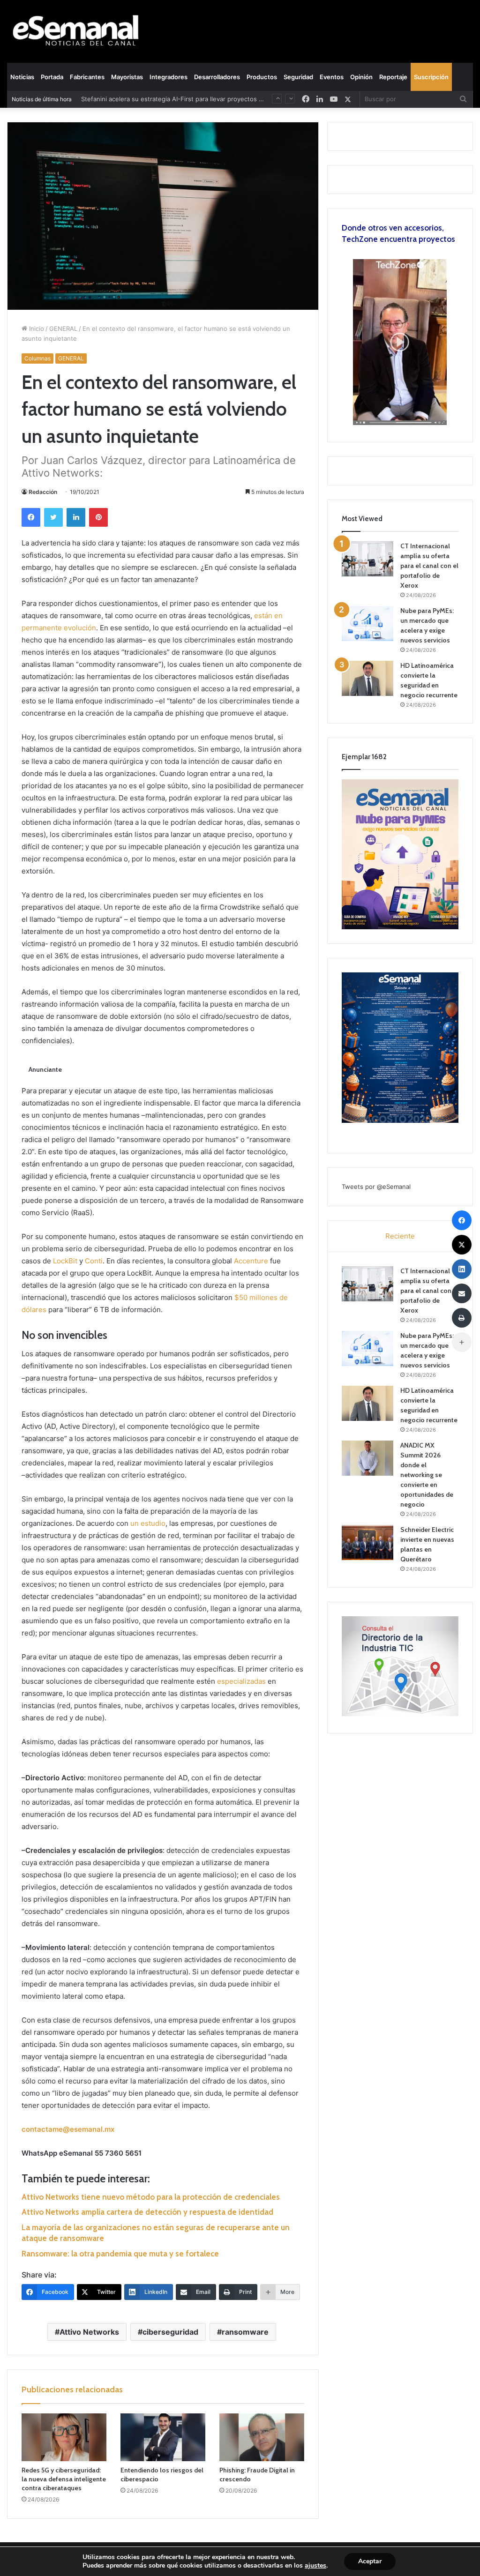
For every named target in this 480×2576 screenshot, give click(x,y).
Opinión (361, 77)
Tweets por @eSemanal (376, 1187)
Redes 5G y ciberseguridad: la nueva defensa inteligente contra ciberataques (64, 2479)
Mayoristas (127, 77)
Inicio (36, 329)
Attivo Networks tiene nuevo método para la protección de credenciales (151, 2197)
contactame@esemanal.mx (68, 2129)
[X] (348, 99)
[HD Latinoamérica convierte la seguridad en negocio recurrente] (367, 678)
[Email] (462, 1293)
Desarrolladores (217, 77)
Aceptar (370, 2561)
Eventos (332, 77)
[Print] (462, 1318)
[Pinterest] (98, 517)
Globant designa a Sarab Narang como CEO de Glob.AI (161, 105)
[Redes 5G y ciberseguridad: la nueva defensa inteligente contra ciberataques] (64, 2437)
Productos (262, 77)
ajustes (315, 2566)
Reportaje (393, 77)
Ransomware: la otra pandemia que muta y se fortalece (120, 2254)
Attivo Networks (89, 2332)
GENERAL (63, 329)
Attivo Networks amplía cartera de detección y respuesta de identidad (147, 2212)
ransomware (245, 2332)
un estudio (148, 1523)
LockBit (65, 1261)
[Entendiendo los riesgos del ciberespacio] (163, 2437)
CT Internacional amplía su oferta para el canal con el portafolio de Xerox (429, 566)
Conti (94, 1261)
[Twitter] (53, 517)
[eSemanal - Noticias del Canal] (80, 31)
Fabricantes (87, 77)
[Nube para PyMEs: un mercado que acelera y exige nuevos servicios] (367, 623)
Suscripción (431, 77)
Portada (52, 77)
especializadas (241, 1681)
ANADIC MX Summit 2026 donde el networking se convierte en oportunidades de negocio (427, 1475)
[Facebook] (31, 517)
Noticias (22, 77)
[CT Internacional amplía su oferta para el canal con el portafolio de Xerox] (367, 559)
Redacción (43, 492)
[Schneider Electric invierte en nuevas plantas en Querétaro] (367, 1542)
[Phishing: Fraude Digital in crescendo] (262, 2437)
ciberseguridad (170, 2332)
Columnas (37, 358)
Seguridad (298, 77)
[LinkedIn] (76, 517)
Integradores (169, 77)
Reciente (400, 1236)
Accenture (251, 1261)
